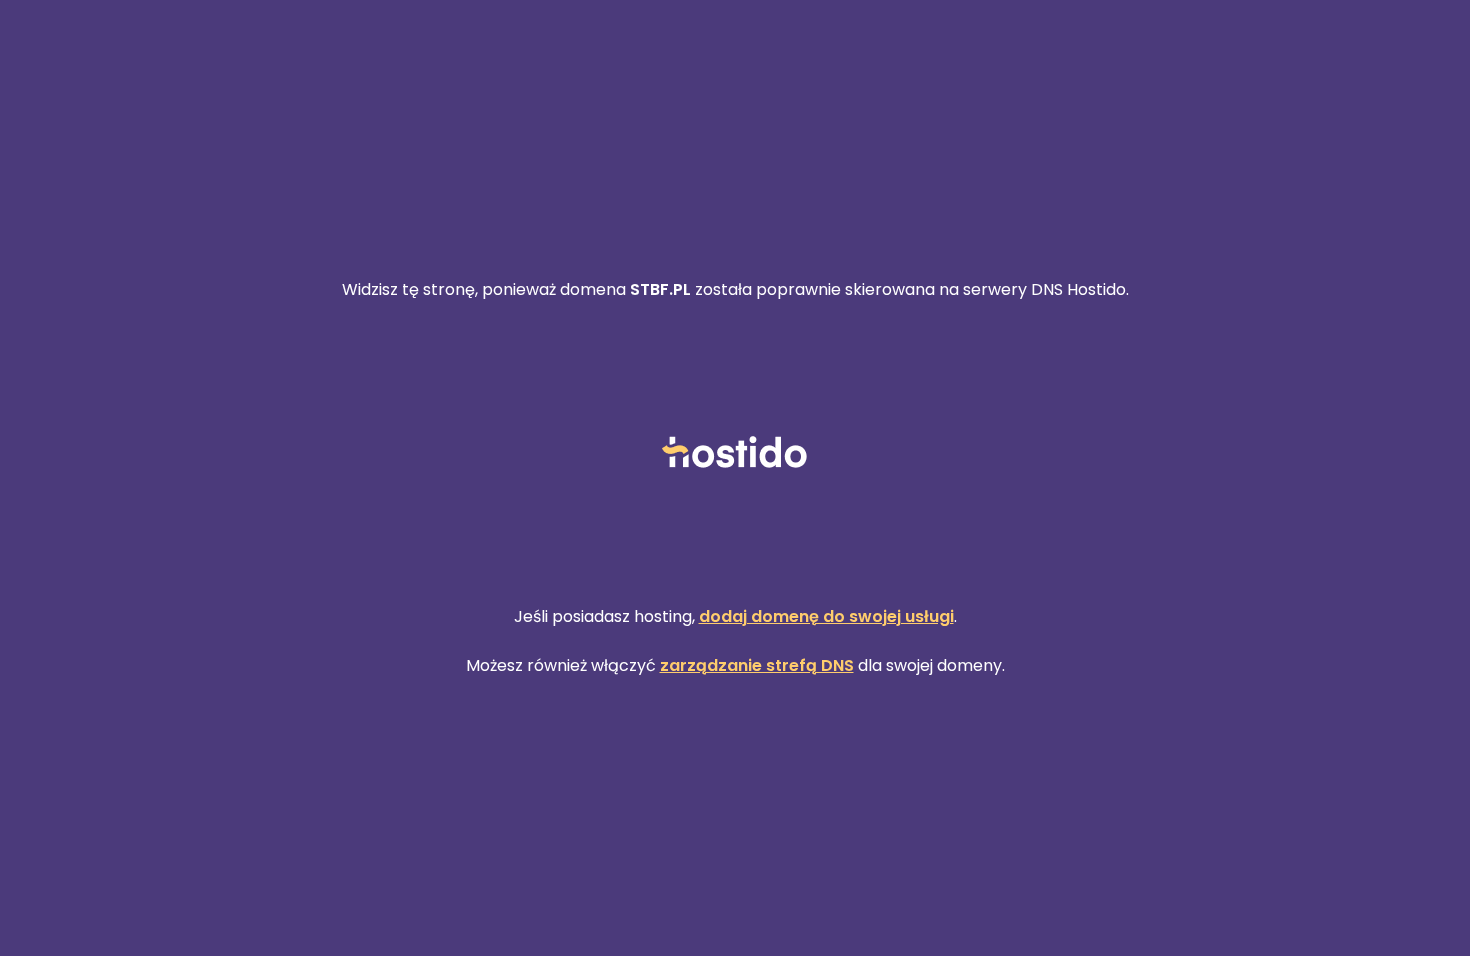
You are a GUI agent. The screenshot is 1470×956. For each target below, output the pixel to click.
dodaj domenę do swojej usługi (826, 616)
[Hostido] (735, 453)
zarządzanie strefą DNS (757, 665)
